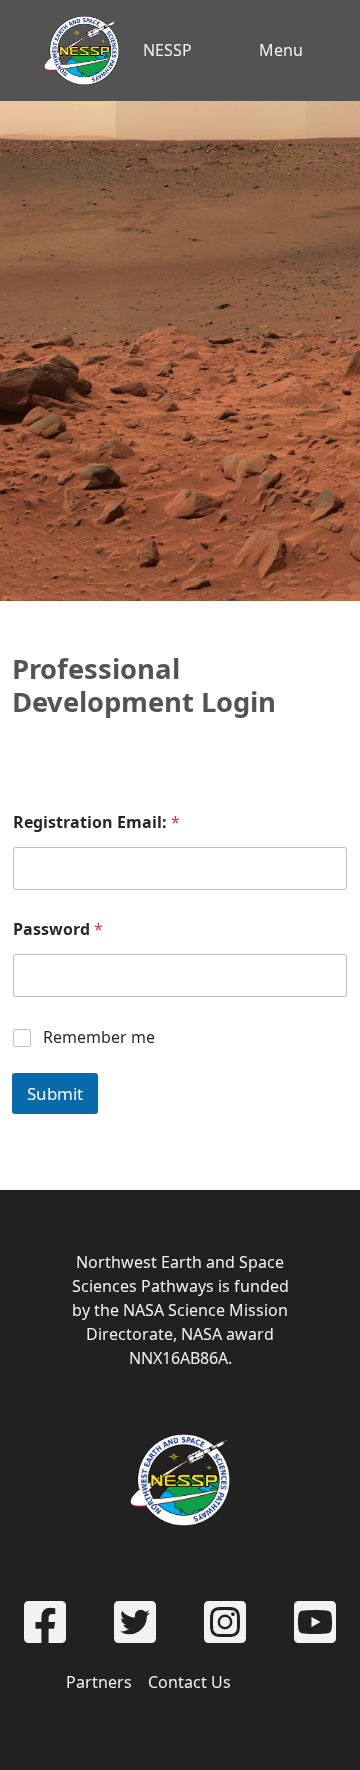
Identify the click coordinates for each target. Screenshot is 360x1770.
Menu (281, 50)
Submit (55, 1093)
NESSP (167, 50)
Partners (99, 1682)
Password (58, 929)
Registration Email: (96, 822)
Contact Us (189, 1682)
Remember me (99, 1037)
